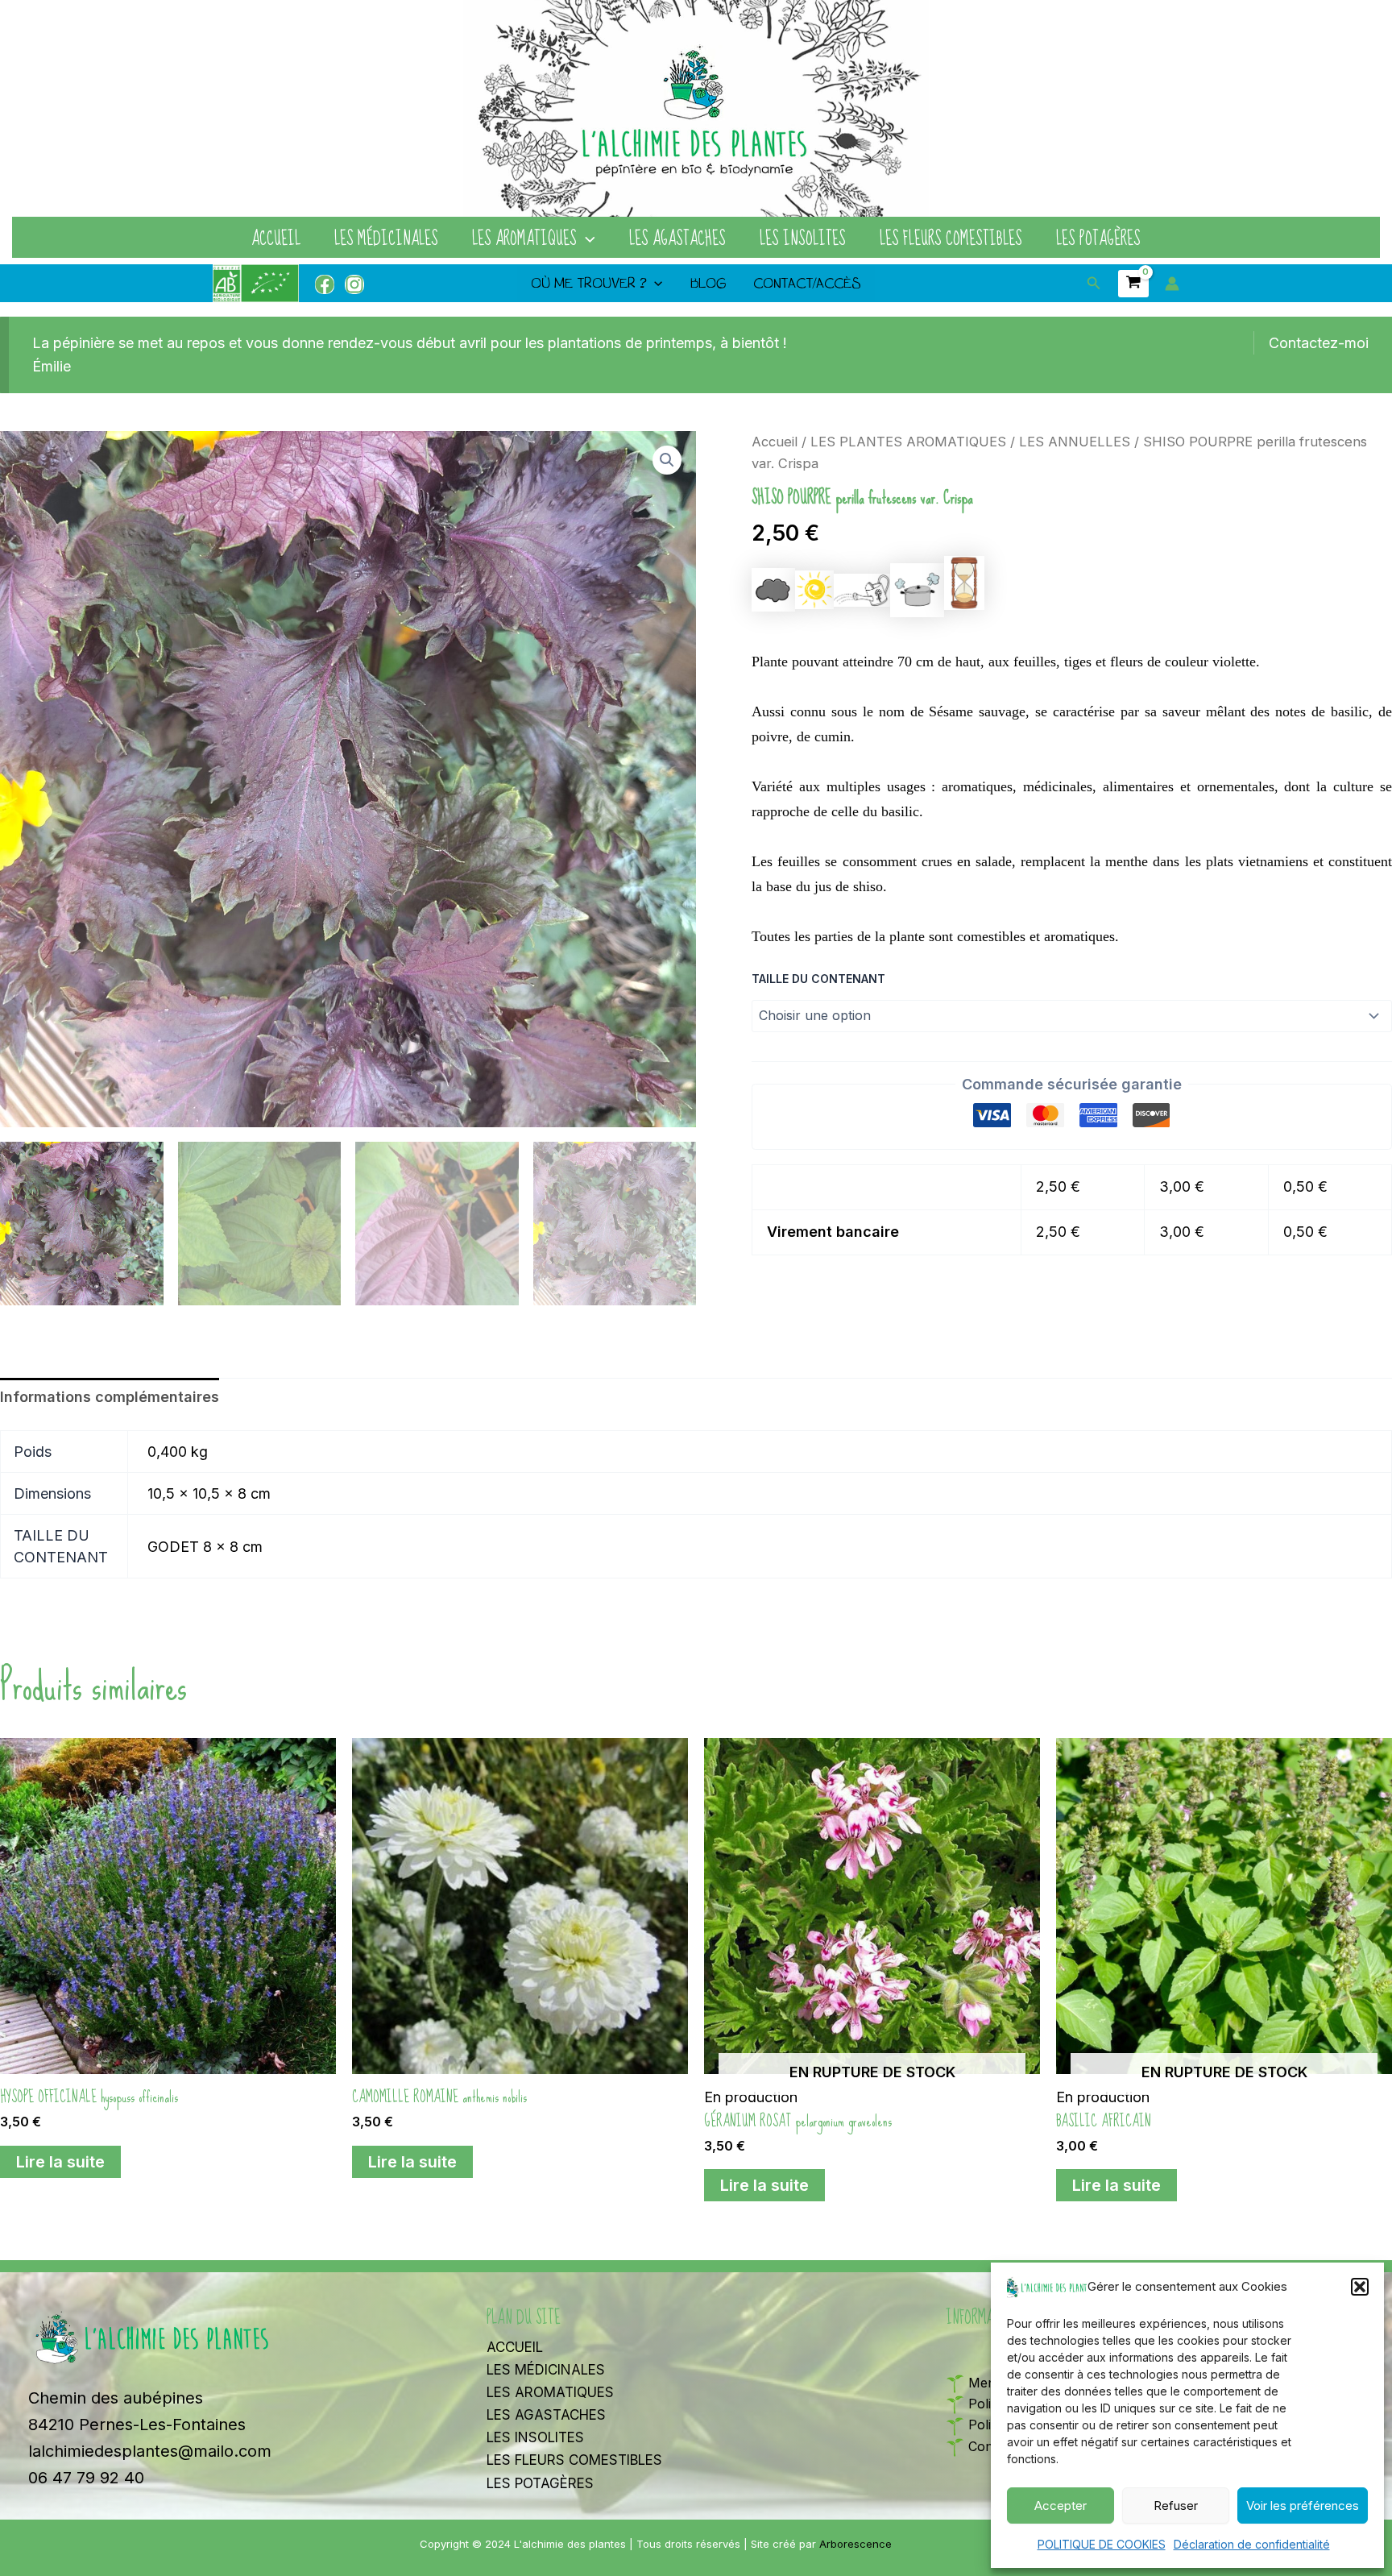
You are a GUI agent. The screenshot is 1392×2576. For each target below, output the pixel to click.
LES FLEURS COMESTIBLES (951, 239)
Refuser (1176, 2505)
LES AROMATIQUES (524, 239)
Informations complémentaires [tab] (110, 1397)
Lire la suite (60, 2162)
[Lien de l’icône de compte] (1172, 284)
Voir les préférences (1303, 2505)
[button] (1360, 2287)
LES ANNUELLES (1075, 442)
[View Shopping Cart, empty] (1133, 284)
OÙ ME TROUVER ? (588, 283)
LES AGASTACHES (677, 239)
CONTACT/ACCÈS (807, 283)
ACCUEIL (276, 239)
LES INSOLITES (803, 239)
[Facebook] (325, 284)
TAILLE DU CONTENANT (818, 979)
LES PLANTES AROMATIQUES (908, 442)
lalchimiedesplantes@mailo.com (150, 2451)
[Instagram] (354, 284)
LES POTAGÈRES (1098, 239)
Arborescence (855, 2544)
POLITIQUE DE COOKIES (1102, 2544)
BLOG (708, 283)
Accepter (1061, 2505)
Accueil (775, 442)
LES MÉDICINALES (386, 239)
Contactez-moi (1319, 343)
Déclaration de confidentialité (1252, 2544)
